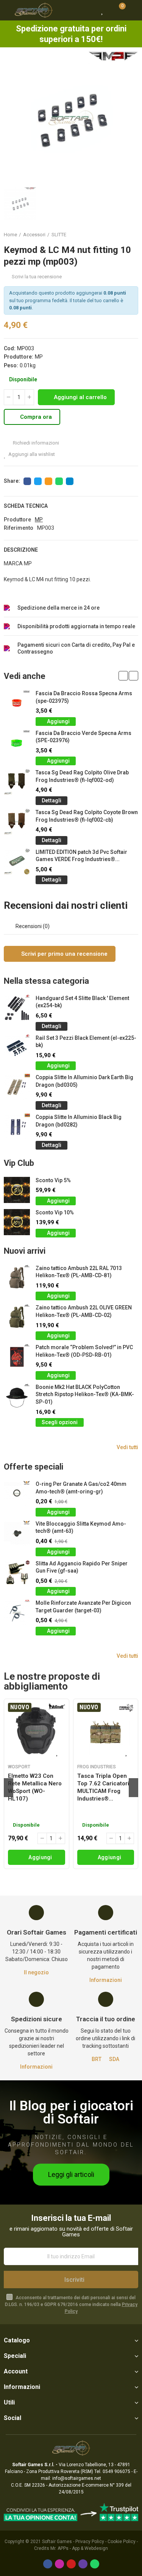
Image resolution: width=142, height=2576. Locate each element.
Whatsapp (59, 481)
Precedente (114, 235)
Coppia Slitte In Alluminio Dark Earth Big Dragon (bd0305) (84, 1081)
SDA (114, 2059)
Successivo (133, 235)
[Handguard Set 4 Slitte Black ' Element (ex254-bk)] (17, 1008)
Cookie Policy (122, 2542)
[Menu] (7, 10)
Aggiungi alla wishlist (32, 454)
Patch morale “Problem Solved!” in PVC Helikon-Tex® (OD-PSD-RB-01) (84, 1351)
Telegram (70, 481)
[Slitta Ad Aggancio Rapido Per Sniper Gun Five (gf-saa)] (17, 1573)
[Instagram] (59, 2564)
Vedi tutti (127, 1447)
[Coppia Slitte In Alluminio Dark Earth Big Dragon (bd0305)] (17, 1087)
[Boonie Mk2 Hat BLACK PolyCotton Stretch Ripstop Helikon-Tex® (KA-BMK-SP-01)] (17, 1397)
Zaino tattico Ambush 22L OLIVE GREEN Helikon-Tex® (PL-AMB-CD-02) (84, 1311)
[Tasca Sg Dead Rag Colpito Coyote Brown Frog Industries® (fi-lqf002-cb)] (17, 822)
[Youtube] (71, 2564)
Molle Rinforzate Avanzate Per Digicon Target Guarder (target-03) (83, 1607)
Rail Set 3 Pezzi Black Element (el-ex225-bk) (86, 1042)
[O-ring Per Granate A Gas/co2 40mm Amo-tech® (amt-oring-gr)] (17, 1494)
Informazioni (106, 1980)
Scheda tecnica (26, 506)
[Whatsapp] (95, 2564)
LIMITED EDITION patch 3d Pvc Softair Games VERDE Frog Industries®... (81, 856)
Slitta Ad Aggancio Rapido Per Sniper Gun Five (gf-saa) (82, 1567)
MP (39, 357)
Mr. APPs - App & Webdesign (79, 2548)
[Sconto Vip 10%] (17, 1222)
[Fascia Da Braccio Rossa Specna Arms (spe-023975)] (17, 703)
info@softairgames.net (77, 2478)
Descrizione (21, 550)
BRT (97, 2059)
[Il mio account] (133, 10)
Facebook (27, 481)
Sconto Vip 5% (53, 1180)
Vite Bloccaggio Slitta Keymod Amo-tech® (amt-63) (81, 1528)
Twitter (38, 481)
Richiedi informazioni (35, 443)
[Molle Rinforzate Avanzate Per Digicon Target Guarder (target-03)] (17, 1613)
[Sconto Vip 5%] (17, 1190)
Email (48, 481)
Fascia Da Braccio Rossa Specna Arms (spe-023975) (84, 697)
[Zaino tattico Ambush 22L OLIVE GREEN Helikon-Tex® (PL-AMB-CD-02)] (17, 1317)
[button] (123, 676)
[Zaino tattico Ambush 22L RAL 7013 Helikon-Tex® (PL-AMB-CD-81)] (17, 1278)
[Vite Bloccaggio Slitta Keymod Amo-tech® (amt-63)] (17, 1533)
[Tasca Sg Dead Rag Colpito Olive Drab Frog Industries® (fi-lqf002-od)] (17, 782)
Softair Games (57, 2542)
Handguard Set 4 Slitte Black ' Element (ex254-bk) (82, 1002)
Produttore (17, 520)
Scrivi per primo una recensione (64, 954)
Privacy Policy (90, 2542)
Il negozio (36, 1972)
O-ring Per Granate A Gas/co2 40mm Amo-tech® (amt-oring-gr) (81, 1488)
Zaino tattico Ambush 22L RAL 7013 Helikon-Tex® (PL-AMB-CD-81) (79, 1272)
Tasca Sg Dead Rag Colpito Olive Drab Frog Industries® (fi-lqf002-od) (82, 776)
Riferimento (19, 528)
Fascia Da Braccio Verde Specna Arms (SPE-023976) (83, 737)
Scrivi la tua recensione (37, 277)
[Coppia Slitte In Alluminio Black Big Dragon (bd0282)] (17, 1127)
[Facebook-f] (48, 2564)
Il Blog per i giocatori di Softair (71, 2113)
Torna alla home (123, 235)
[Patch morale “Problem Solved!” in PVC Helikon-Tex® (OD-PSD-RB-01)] (17, 1357)
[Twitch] (83, 2564)
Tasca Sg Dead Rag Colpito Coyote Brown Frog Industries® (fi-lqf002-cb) (87, 816)
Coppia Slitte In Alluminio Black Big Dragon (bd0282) (79, 1121)
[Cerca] (89, 10)
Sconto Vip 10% (55, 1212)
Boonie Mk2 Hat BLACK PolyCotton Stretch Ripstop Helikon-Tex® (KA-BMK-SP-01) (85, 1394)
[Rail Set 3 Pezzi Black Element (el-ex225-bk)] (17, 1048)
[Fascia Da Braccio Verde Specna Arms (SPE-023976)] (17, 743)
